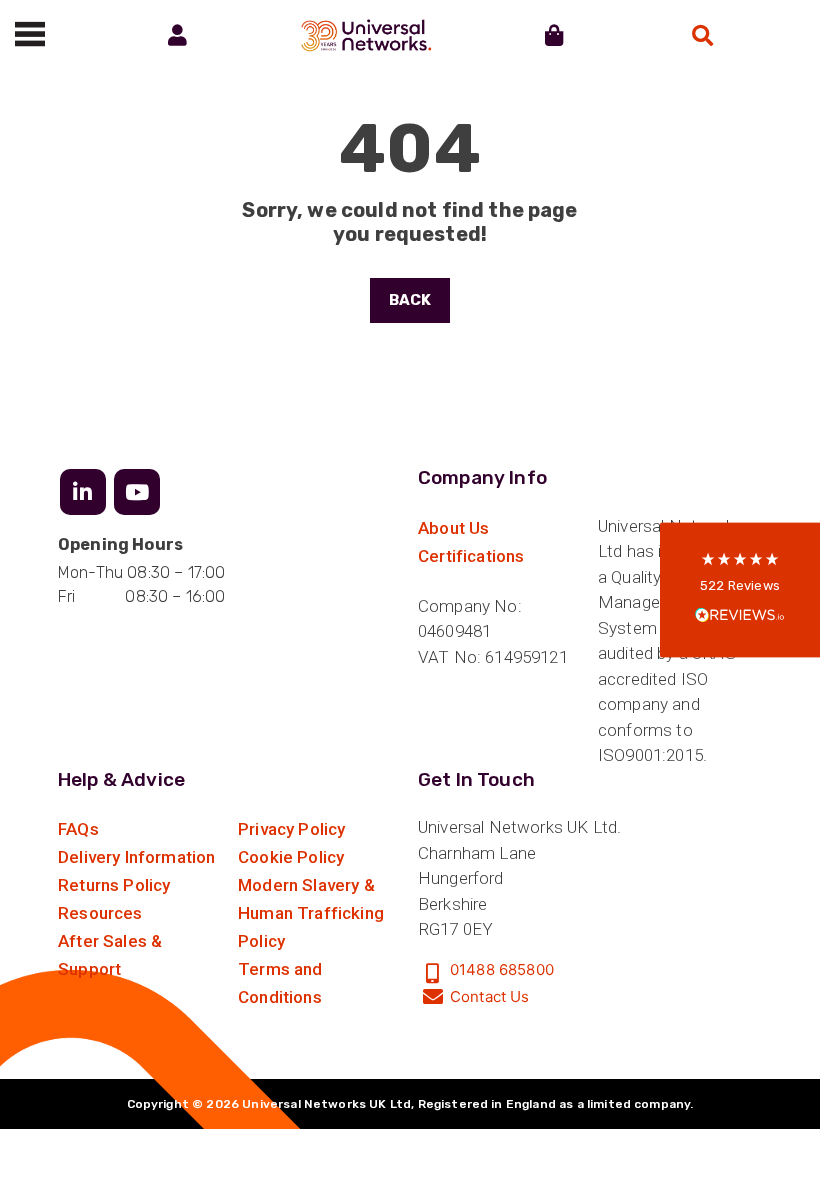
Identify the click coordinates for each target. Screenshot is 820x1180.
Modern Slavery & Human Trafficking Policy (311, 913)
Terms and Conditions (280, 983)
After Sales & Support (110, 955)
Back (410, 300)
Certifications (471, 556)
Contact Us (490, 996)
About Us (453, 528)
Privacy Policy (291, 829)
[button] (740, 590)
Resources (100, 913)
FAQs (78, 829)
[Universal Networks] (366, 35)
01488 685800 (502, 969)
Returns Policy (114, 885)
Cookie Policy (291, 857)
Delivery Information (136, 857)
